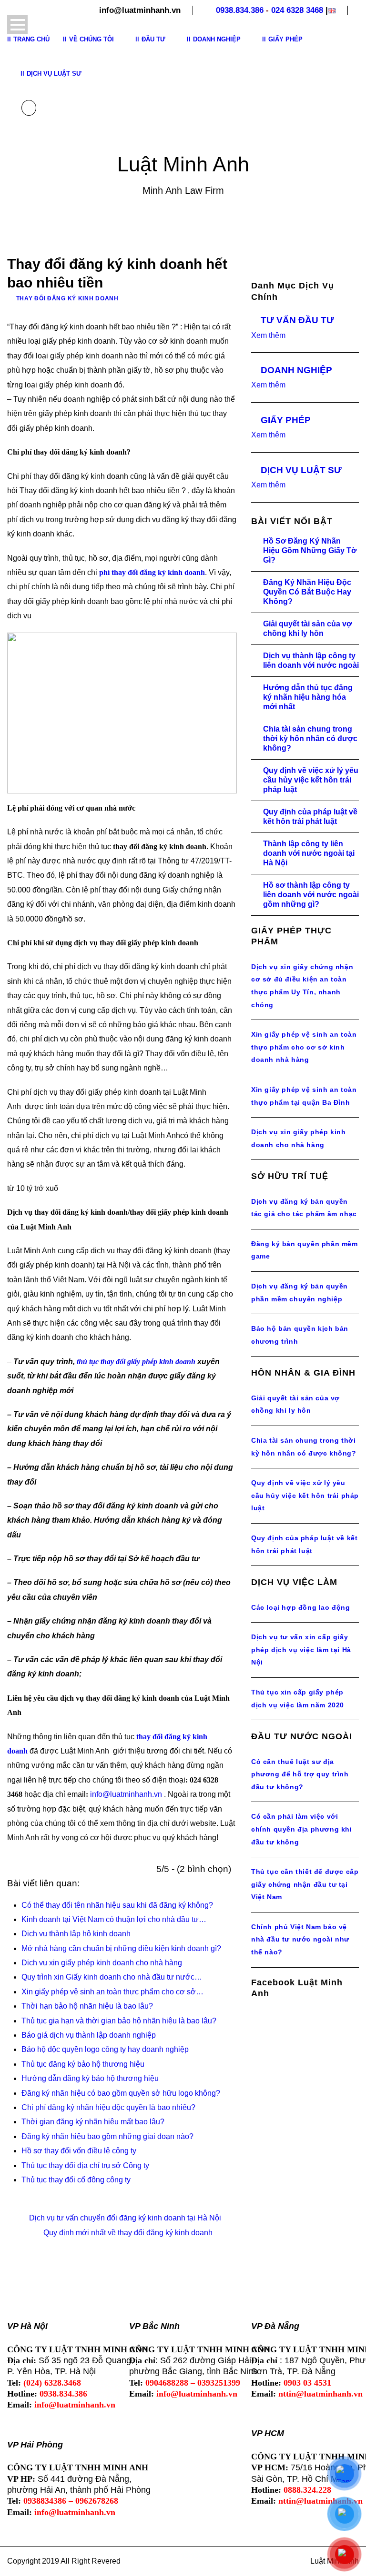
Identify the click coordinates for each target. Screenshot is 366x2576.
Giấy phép (285, 39)
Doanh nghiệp (217, 39)
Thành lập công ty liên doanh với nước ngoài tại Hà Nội (309, 853)
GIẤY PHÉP (286, 420)
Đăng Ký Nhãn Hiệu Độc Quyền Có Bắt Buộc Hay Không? (307, 592)
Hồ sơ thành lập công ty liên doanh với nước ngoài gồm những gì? (311, 895)
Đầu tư (153, 39)
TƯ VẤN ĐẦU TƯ (297, 320)
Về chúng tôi (91, 39)
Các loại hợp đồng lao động (301, 1607)
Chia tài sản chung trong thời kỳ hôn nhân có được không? (310, 738)
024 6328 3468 (297, 10)
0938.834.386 (240, 10)
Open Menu (17, 25)
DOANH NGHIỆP (296, 370)
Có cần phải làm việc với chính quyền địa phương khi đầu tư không (302, 1829)
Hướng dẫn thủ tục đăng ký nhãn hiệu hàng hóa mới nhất (308, 697)
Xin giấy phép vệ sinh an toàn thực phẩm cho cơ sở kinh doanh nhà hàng (304, 1047)
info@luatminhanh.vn (126, 1794)
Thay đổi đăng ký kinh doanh (67, 298)
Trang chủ (31, 39)
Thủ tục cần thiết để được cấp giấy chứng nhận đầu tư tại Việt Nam (305, 1884)
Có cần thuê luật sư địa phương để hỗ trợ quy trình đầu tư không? (300, 1774)
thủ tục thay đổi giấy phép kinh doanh (136, 1362)
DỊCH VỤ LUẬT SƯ (301, 470)
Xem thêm (268, 335)
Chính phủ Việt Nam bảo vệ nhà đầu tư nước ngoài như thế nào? (300, 1939)
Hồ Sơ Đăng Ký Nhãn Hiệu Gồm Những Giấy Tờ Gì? (310, 550)
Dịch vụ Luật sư (54, 74)
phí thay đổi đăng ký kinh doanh (152, 572)
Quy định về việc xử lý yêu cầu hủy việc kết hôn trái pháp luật (311, 780)
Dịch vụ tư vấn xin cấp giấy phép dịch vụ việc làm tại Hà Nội (301, 1650)
